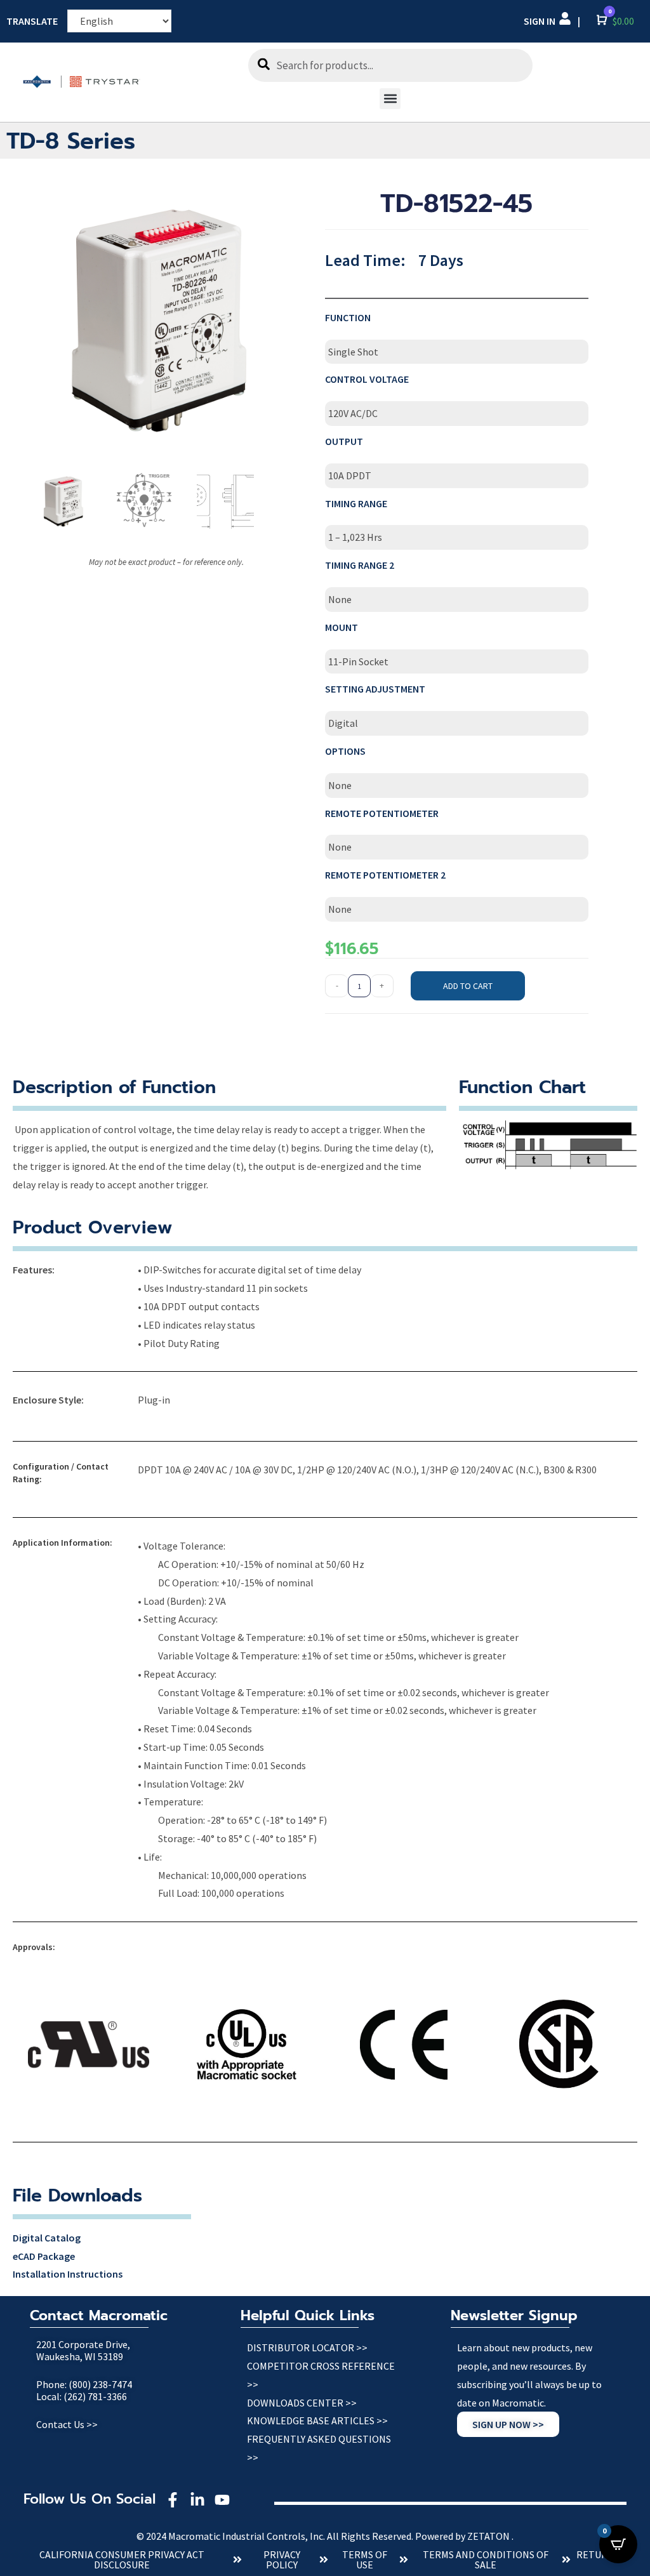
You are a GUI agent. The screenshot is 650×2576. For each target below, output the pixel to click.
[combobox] (390, 65)
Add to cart (468, 986)
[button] (390, 99)
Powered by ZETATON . (464, 2536)
